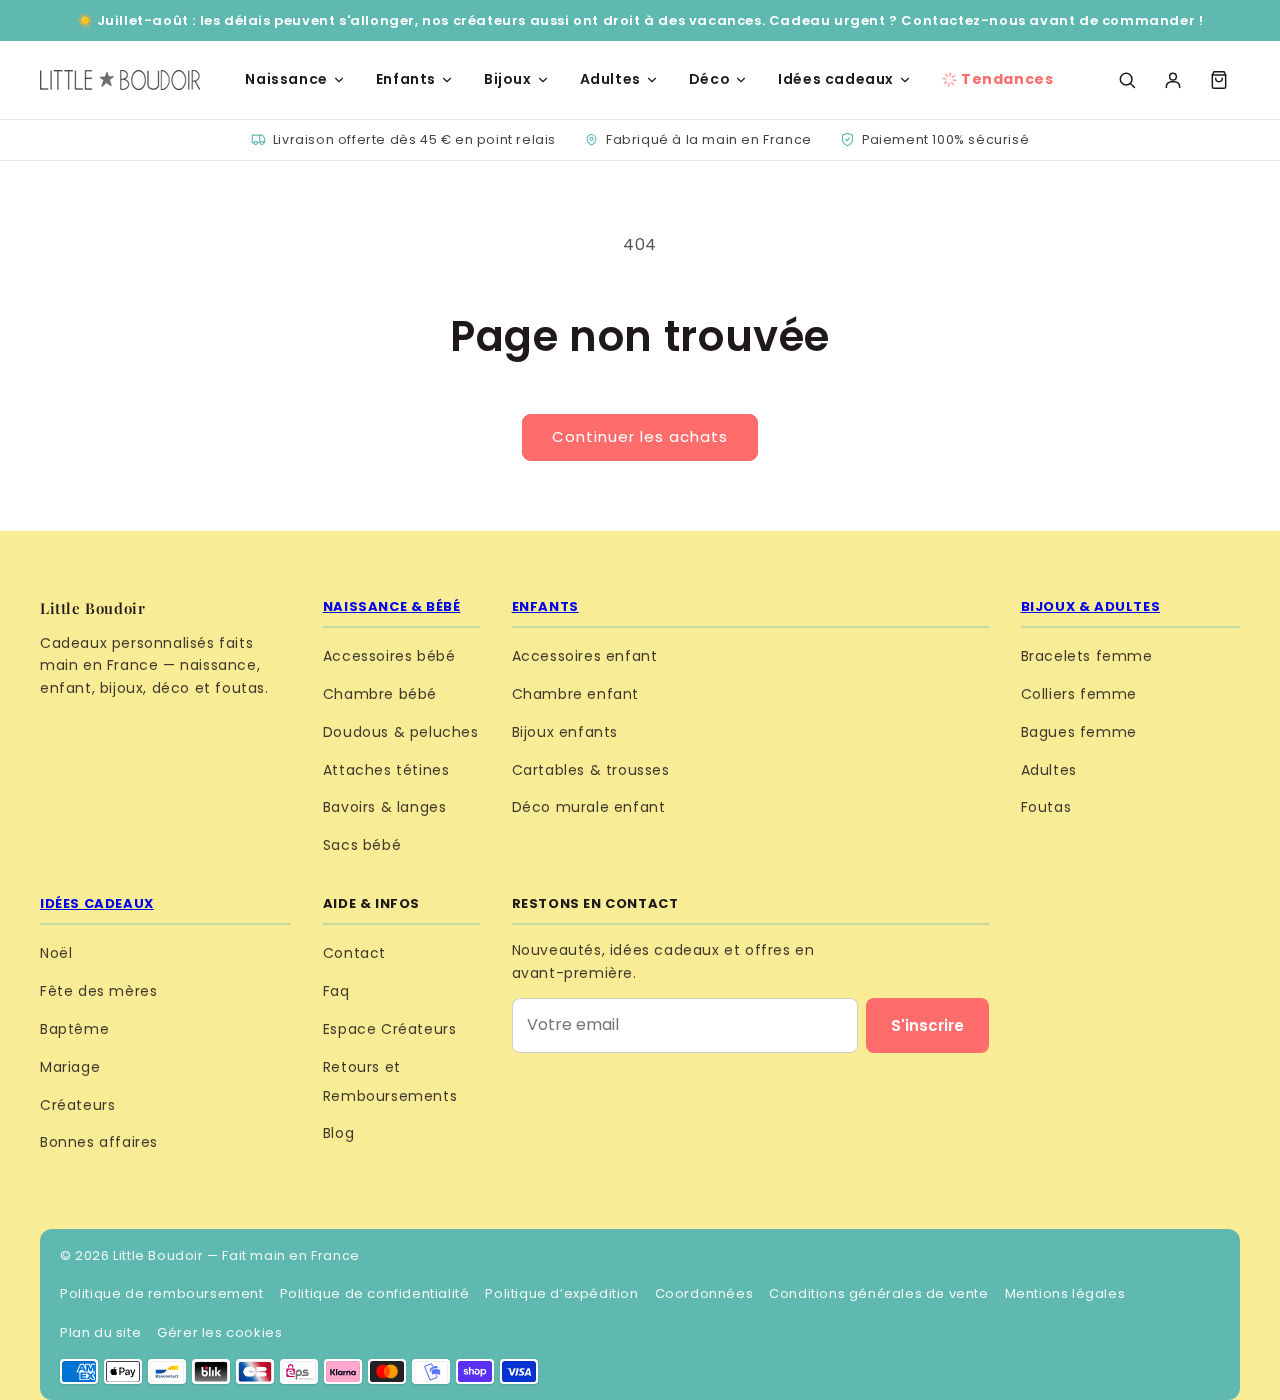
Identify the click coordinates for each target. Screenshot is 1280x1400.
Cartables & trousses (591, 770)
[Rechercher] (1127, 80)
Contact (354, 953)
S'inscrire (927, 1025)
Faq (336, 991)
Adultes (610, 79)
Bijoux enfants (565, 732)
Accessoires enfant (585, 656)
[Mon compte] (1173, 80)
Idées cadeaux (836, 79)
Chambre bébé (380, 694)
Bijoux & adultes (1091, 606)
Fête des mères (98, 991)
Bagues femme (1079, 732)
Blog (338, 1133)
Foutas (1046, 807)
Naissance (286, 79)
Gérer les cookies (219, 1332)
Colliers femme (1079, 694)
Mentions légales (1065, 1293)
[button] (1219, 80)
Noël (56, 953)
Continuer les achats (640, 436)
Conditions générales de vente (878, 1293)
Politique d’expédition (561, 1293)
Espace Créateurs (390, 1029)
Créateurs (77, 1105)
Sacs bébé (362, 845)
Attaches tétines (386, 770)
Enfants (406, 79)
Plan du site (100, 1332)
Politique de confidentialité (375, 1293)
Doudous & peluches (401, 732)
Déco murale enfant (589, 807)
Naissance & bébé (392, 606)
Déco (709, 79)
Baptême (74, 1029)
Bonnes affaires (99, 1142)
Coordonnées (704, 1293)
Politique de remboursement (162, 1293)
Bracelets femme (1087, 656)
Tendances (1007, 79)
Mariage (70, 1067)
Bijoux (508, 79)
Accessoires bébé (389, 656)
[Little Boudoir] (120, 80)
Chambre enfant (575, 694)
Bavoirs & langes (385, 807)
